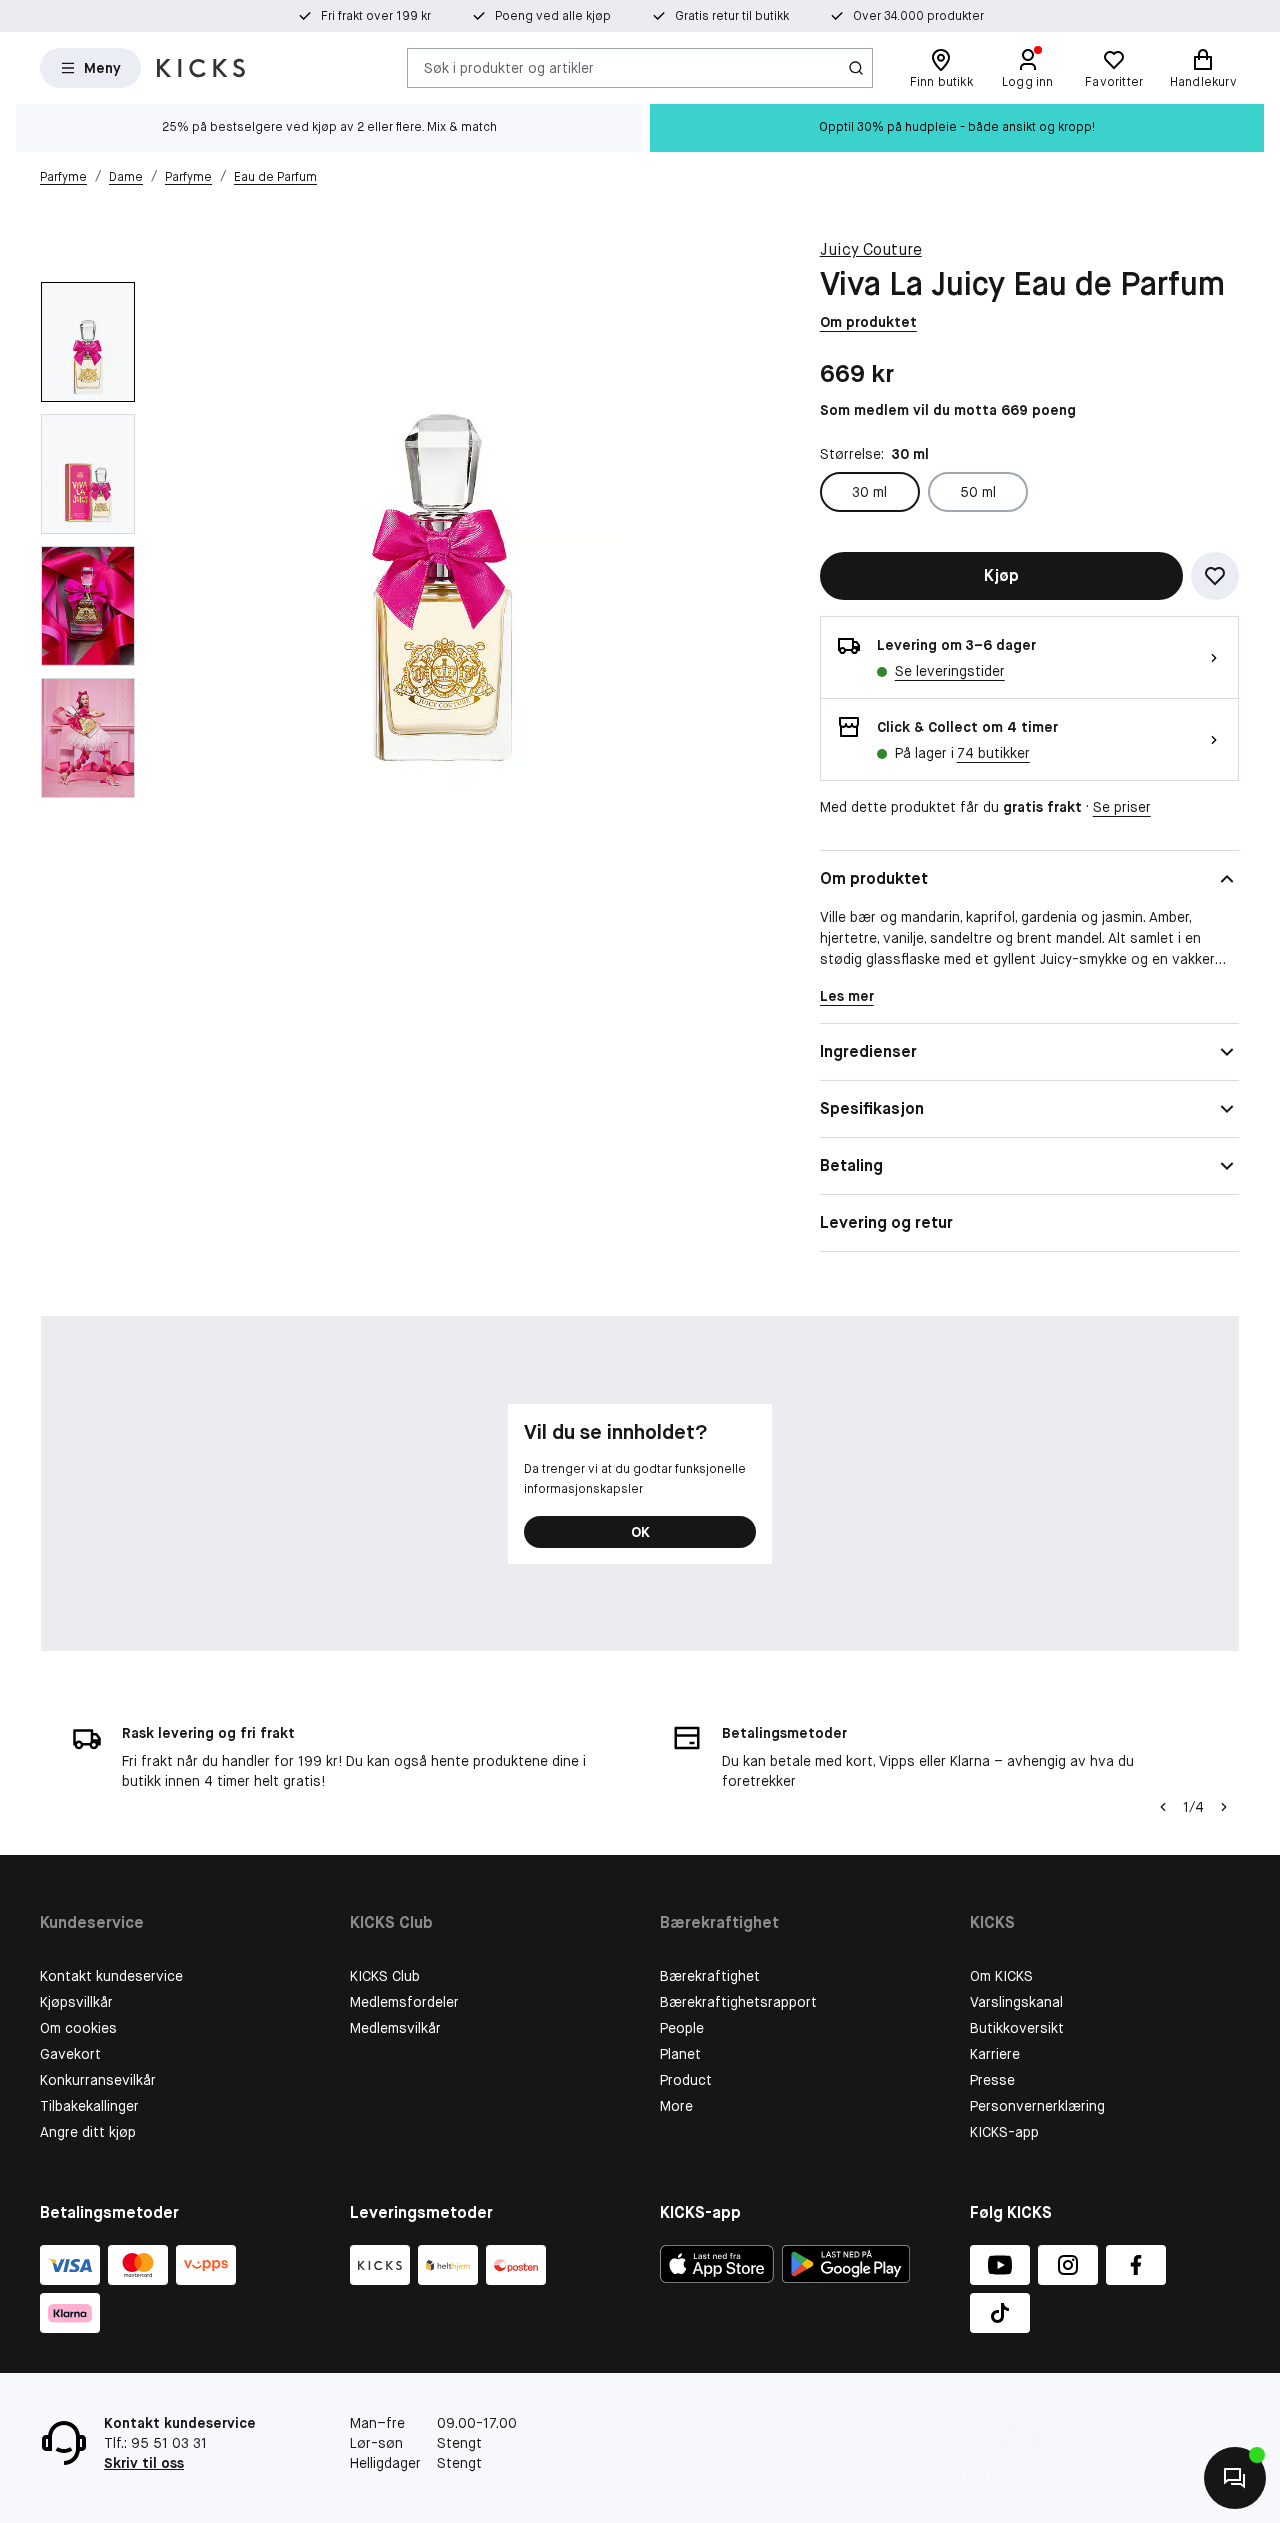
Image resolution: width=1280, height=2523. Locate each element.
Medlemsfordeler (404, 2002)
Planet (680, 2054)
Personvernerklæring (1037, 2106)
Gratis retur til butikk (732, 16)
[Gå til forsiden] (201, 68)
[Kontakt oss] (1235, 2478)
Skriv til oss (144, 2463)
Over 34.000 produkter (918, 16)
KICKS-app (1004, 2132)
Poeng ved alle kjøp (553, 16)
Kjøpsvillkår (76, 2002)
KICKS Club (385, 1976)
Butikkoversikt (1017, 2028)
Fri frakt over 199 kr (376, 16)
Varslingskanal (1016, 2002)
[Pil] (1224, 1807)
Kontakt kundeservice (111, 1976)
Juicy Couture (871, 249)
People (682, 2028)
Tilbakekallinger (89, 2106)
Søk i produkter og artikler (509, 67)
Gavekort (70, 2054)
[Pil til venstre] (1163, 1807)
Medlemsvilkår (395, 2028)
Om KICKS (1001, 1976)
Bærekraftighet (710, 1976)
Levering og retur (886, 1222)
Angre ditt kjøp (88, 2132)
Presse (992, 2080)
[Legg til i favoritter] (1215, 576)
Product (686, 2080)
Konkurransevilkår (98, 2080)
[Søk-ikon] (856, 68)
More (676, 2106)
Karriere (995, 2054)
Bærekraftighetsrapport (738, 2002)
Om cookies (78, 2028)
